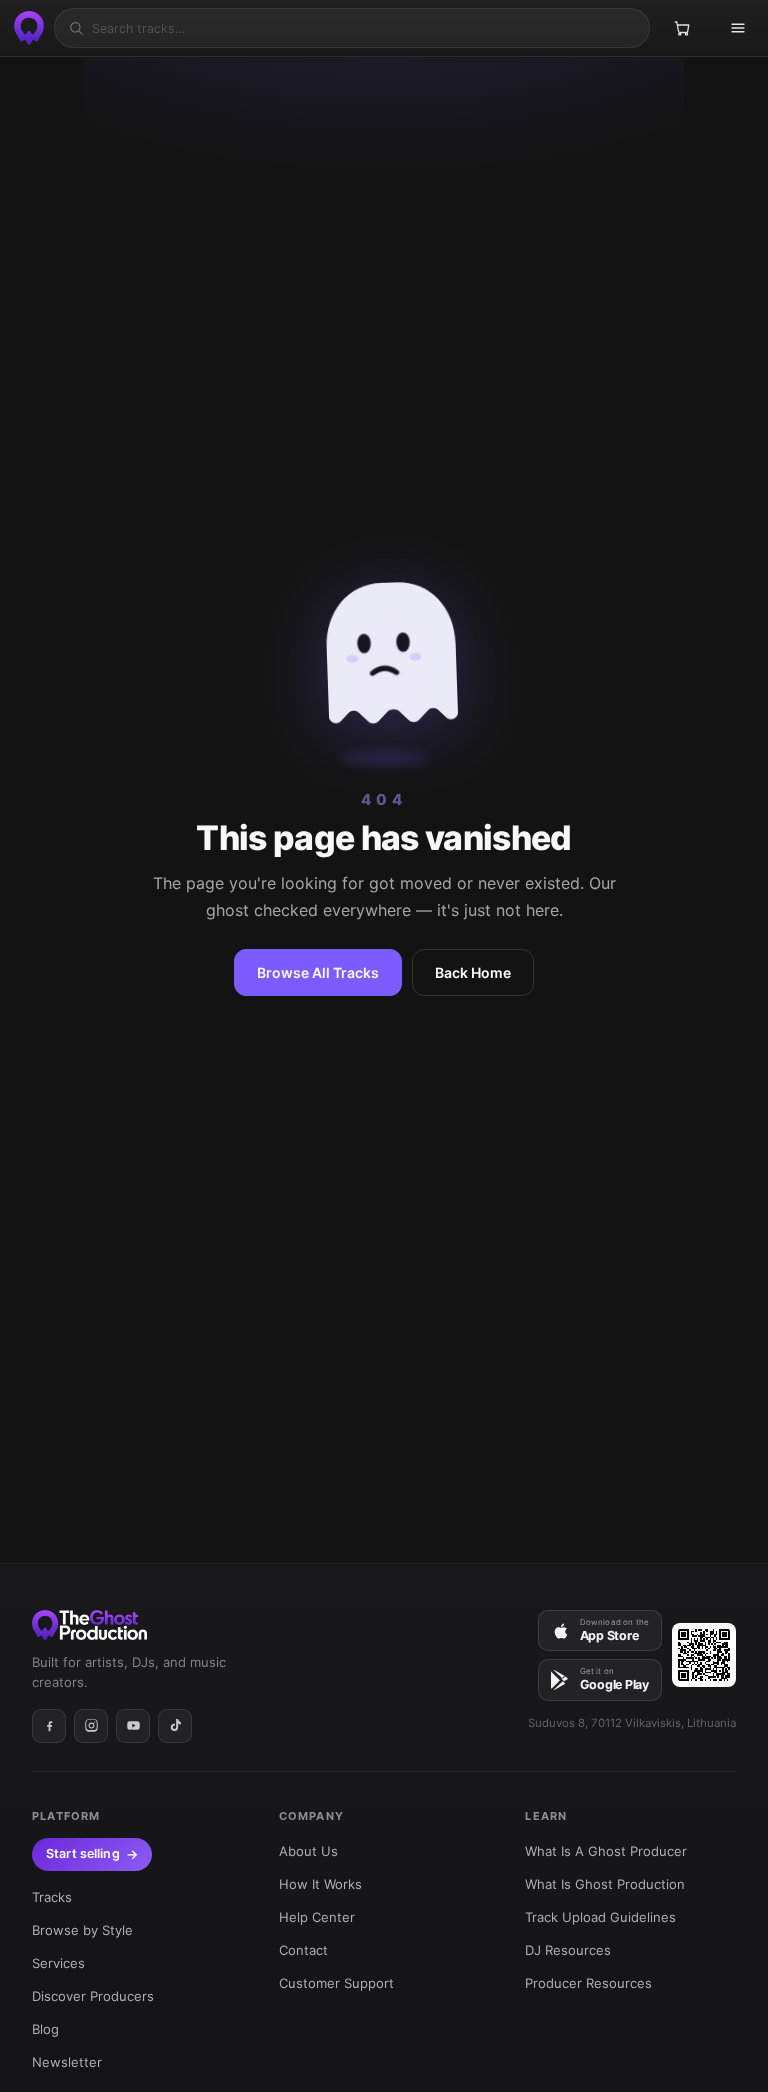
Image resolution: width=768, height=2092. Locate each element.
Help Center (317, 1917)
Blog (45, 2029)
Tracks (52, 1897)
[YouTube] (133, 1726)
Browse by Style (82, 1930)
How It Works (320, 1884)
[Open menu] (738, 28)
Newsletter (67, 2062)
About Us (308, 1851)
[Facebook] (49, 1726)
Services (58, 1963)
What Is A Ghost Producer (606, 1851)
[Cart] (682, 28)
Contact (303, 1950)
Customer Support (336, 1983)
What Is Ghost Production (605, 1884)
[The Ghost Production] (26, 28)
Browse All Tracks (318, 972)
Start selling (83, 1853)
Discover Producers (93, 1996)
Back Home (473, 972)
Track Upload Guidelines (600, 1917)
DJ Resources (568, 1950)
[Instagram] (91, 1726)
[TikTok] (175, 1726)
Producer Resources (588, 1983)
